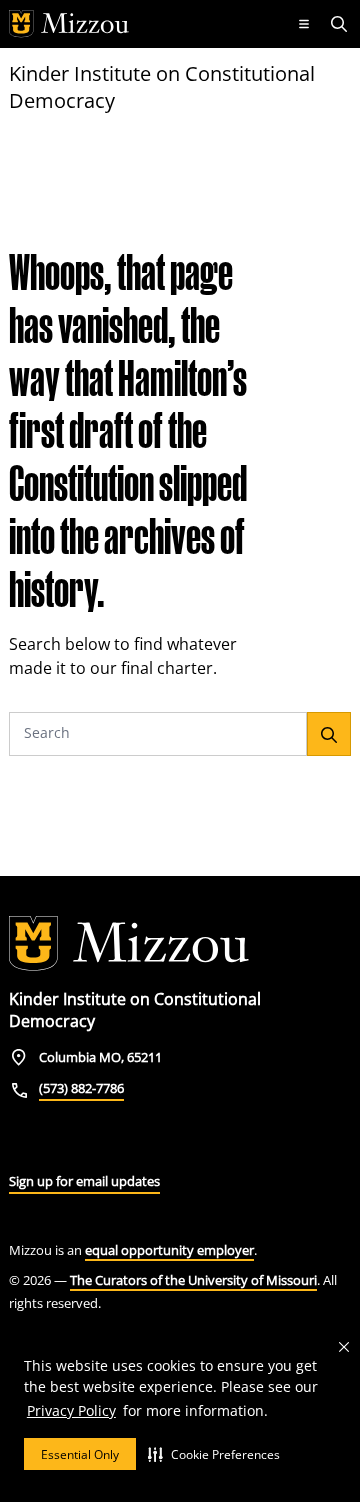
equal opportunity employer (169, 1250)
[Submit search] (329, 734)
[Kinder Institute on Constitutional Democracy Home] (129, 944)
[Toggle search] (341, 24)
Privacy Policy (71, 1410)
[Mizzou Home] (142, 24)
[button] (214, 1454)
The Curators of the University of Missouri (193, 1280)
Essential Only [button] (80, 1454)
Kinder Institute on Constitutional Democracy (162, 87)
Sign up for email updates (84, 1181)
